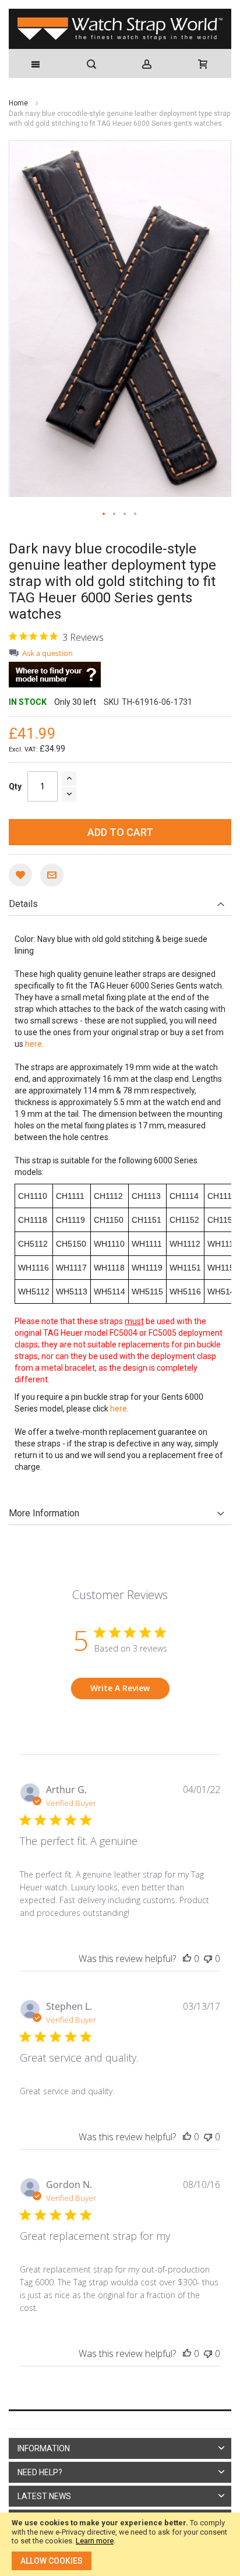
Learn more (95, 2541)
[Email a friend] (52, 875)
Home (19, 103)
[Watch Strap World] (120, 29)
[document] (120, 2544)
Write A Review (120, 1688)
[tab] (120, 904)
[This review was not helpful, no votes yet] (208, 1959)
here (33, 1044)
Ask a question (47, 653)
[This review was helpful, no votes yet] (187, 1959)
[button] (104, 514)
